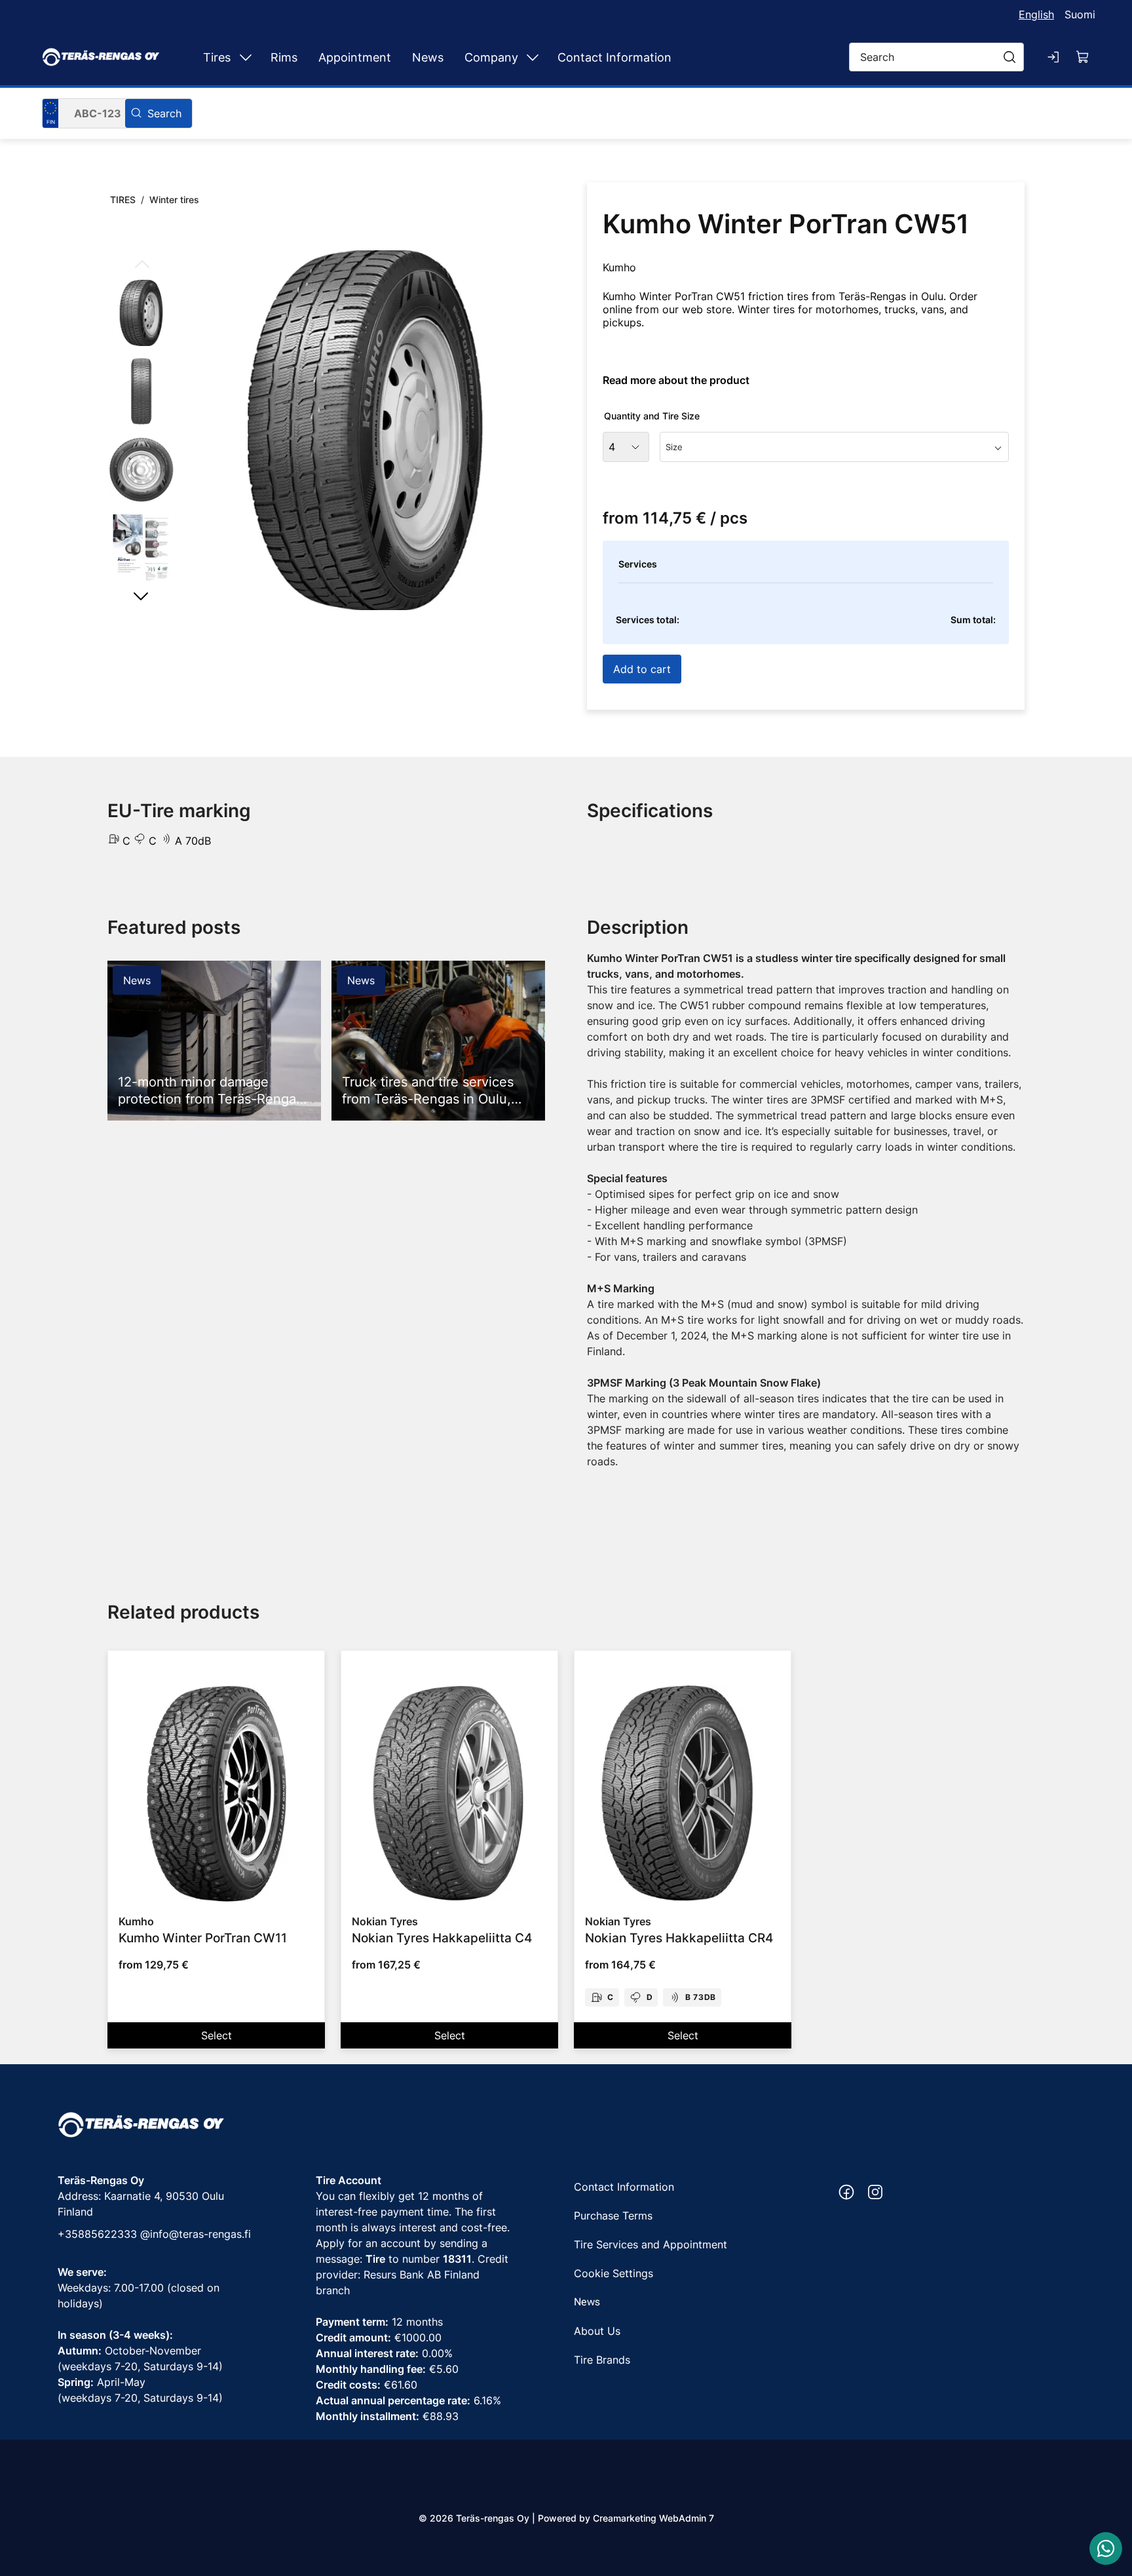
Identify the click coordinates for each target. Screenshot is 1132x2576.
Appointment (355, 57)
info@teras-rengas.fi (200, 2234)
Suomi (1080, 14)
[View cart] (1083, 57)
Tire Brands (602, 2360)
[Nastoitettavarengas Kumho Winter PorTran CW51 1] (365, 430)
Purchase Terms (613, 2216)
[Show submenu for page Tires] (246, 57)
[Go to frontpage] (101, 57)
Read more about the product (676, 380)
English (1036, 14)
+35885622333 (97, 2234)
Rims (284, 57)
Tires (217, 57)
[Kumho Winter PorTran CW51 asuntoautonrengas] (141, 548)
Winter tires (174, 200)
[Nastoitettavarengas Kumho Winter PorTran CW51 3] (141, 470)
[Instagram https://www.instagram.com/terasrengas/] (875, 2192)
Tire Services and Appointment (651, 2244)
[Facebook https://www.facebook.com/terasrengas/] (846, 2192)
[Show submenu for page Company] (533, 57)
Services (638, 564)
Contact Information (614, 57)
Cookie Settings (613, 2273)
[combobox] (834, 447)
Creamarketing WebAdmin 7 (653, 2518)
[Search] (159, 113)
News (428, 57)
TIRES (123, 200)
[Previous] (141, 265)
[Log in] (1054, 57)
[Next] (141, 596)
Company (491, 57)
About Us (597, 2331)
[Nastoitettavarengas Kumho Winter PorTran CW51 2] (141, 391)
